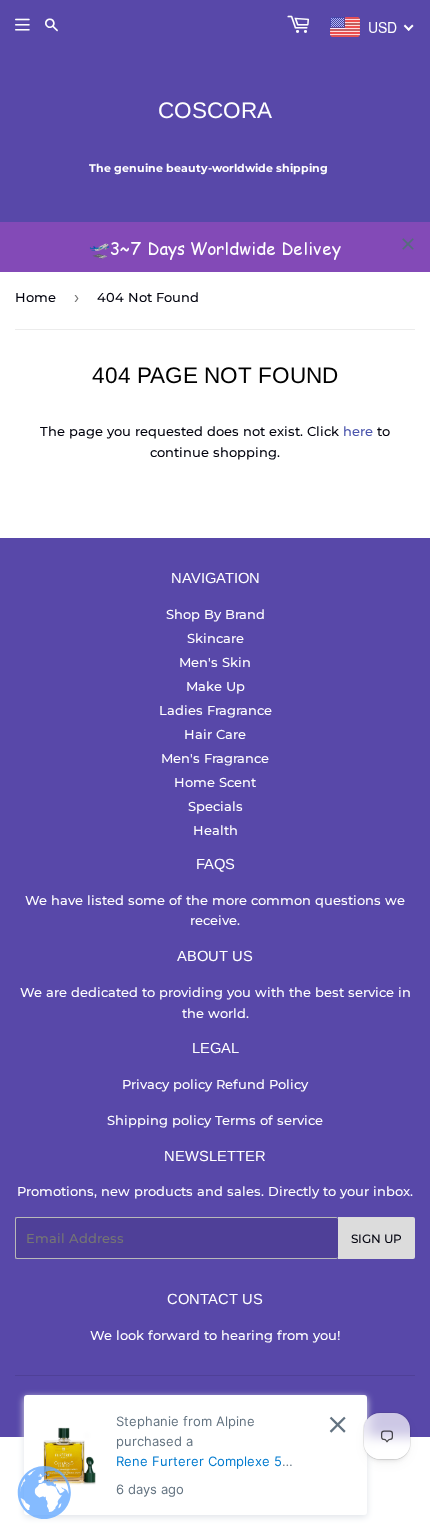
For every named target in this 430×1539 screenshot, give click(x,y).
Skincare (215, 638)
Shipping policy (161, 1120)
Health (215, 830)
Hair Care (215, 734)
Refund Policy (262, 1084)
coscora (215, 110)
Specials (215, 806)
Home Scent (215, 782)
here (358, 431)
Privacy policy (169, 1084)
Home (35, 297)
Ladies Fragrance (215, 710)
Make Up (215, 686)
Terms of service (269, 1120)
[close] (408, 244)
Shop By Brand (215, 614)
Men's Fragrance (215, 758)
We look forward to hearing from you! (215, 1335)
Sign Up (376, 1238)
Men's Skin (215, 662)
